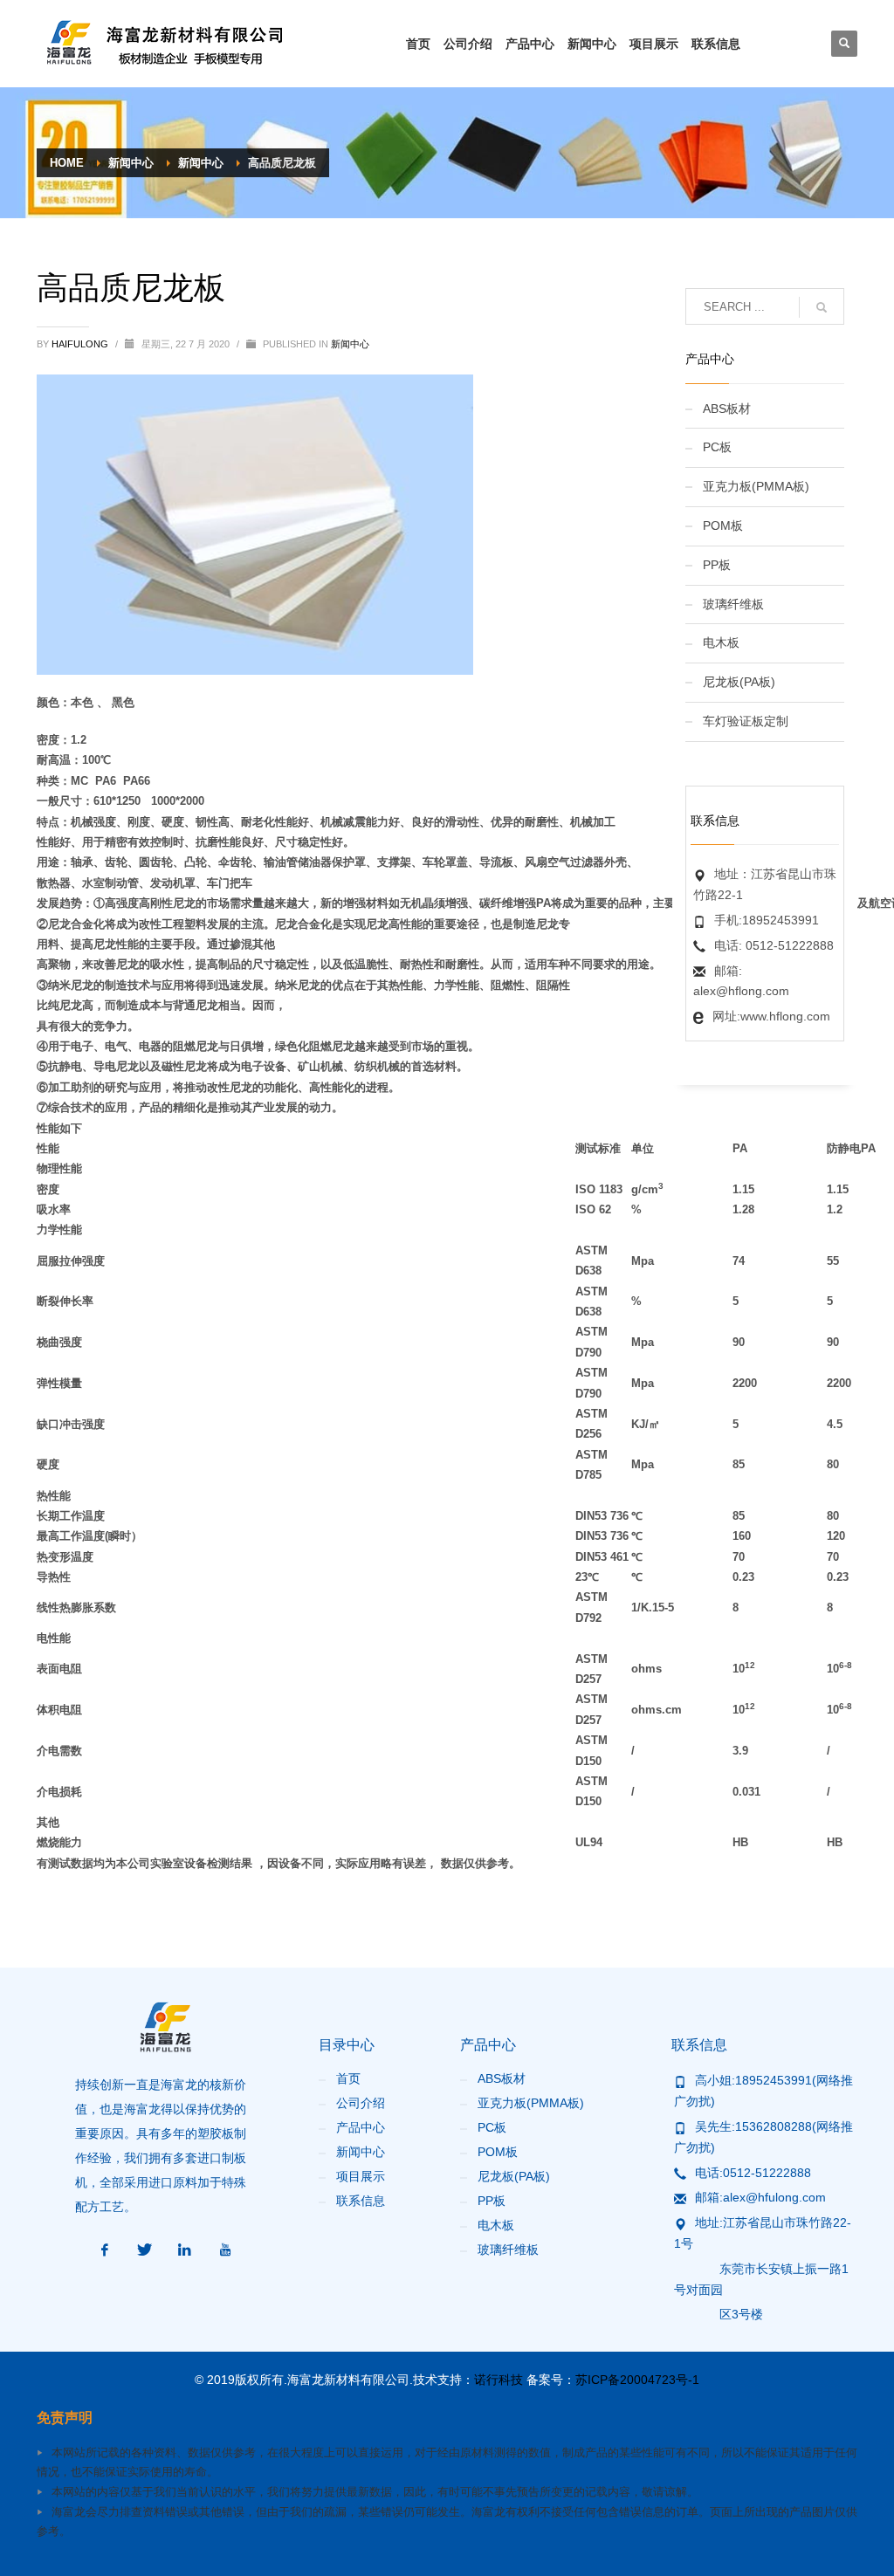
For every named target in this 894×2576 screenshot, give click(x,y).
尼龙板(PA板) (739, 682)
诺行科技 (499, 2380)
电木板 (721, 642)
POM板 (723, 526)
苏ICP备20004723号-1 (637, 2380)
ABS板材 (727, 409)
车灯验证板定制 (746, 721)
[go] (822, 307)
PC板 (717, 447)
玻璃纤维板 (733, 604)
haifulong (81, 344)
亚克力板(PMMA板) (756, 486)
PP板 (717, 565)
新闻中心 (350, 344)
